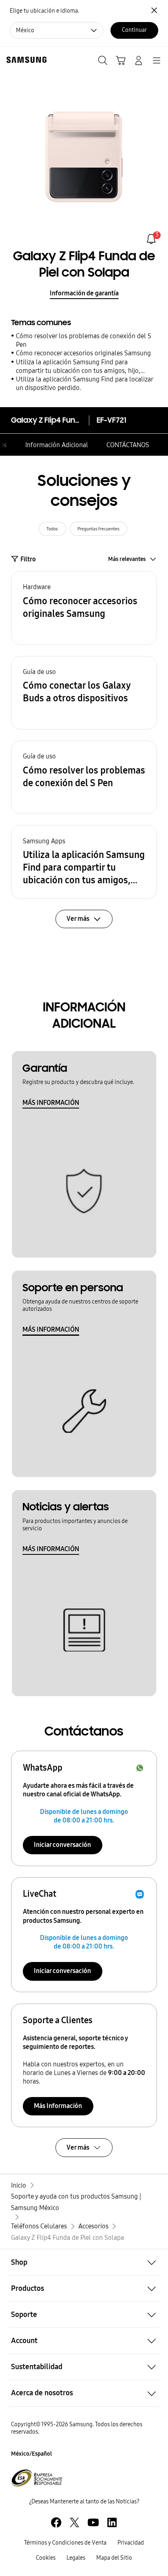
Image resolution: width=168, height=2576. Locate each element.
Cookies (46, 2558)
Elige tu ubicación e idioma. (44, 11)
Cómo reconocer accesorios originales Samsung (83, 353)
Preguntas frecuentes (98, 529)
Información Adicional (57, 445)
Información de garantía (84, 293)
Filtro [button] (28, 559)
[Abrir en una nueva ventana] (56, 2522)
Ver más (78, 2147)
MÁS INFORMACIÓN (51, 1103)
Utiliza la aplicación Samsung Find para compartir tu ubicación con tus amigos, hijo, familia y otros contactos (78, 367)
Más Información (58, 2106)
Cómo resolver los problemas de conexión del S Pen (84, 340)
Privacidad (131, 2543)
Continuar (134, 30)
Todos (52, 529)
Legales (76, 2558)
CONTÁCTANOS (128, 445)
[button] (84, 608)
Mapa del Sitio (114, 2558)
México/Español (31, 2454)
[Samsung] (25, 60)
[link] (151, 239)
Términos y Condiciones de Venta (65, 2543)
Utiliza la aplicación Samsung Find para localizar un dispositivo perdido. (84, 384)
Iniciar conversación (62, 1845)
